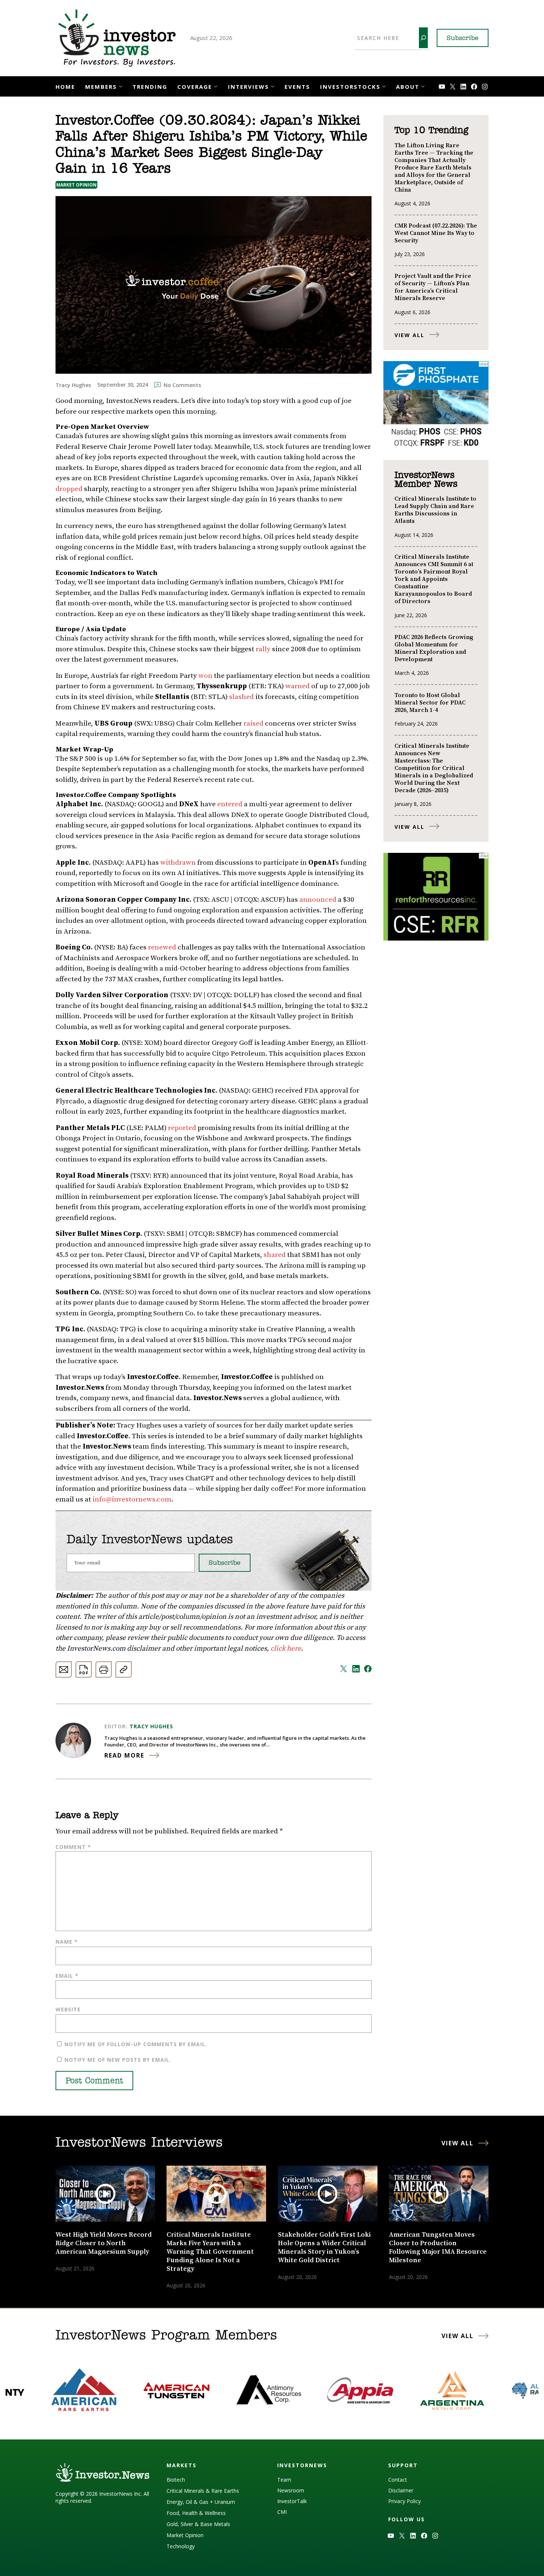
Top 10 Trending (431, 131)
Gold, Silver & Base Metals (198, 2524)
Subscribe (463, 38)
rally (263, 649)
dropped (69, 489)
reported (182, 1128)
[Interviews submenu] (273, 86)
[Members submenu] (120, 86)
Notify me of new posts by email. (118, 2060)
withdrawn (178, 863)
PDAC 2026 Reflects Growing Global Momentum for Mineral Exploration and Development (434, 648)
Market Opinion (76, 185)
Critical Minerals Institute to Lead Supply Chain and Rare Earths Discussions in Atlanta (435, 510)
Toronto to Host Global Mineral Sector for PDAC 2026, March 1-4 (430, 703)
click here (286, 1649)
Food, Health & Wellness (196, 2513)
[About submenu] (423, 86)
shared (275, 1255)
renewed (162, 947)
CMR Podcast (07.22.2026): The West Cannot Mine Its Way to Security (436, 233)
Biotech (176, 2480)
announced (318, 900)
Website (68, 2009)
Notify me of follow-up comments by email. (136, 2044)
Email (67, 1976)
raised (253, 724)
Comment (73, 1847)
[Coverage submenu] (216, 86)
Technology (181, 2546)
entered (230, 804)
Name (67, 1942)
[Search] (423, 38)
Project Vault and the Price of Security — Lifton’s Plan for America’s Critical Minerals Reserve (433, 287)
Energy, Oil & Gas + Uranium (201, 2502)
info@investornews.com (132, 1499)
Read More (124, 1755)
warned (298, 686)
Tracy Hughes (151, 1726)
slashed (241, 697)
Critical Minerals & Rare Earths (203, 2491)
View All (409, 335)
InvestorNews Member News (426, 480)
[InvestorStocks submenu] (384, 86)
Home (65, 87)
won (205, 676)
